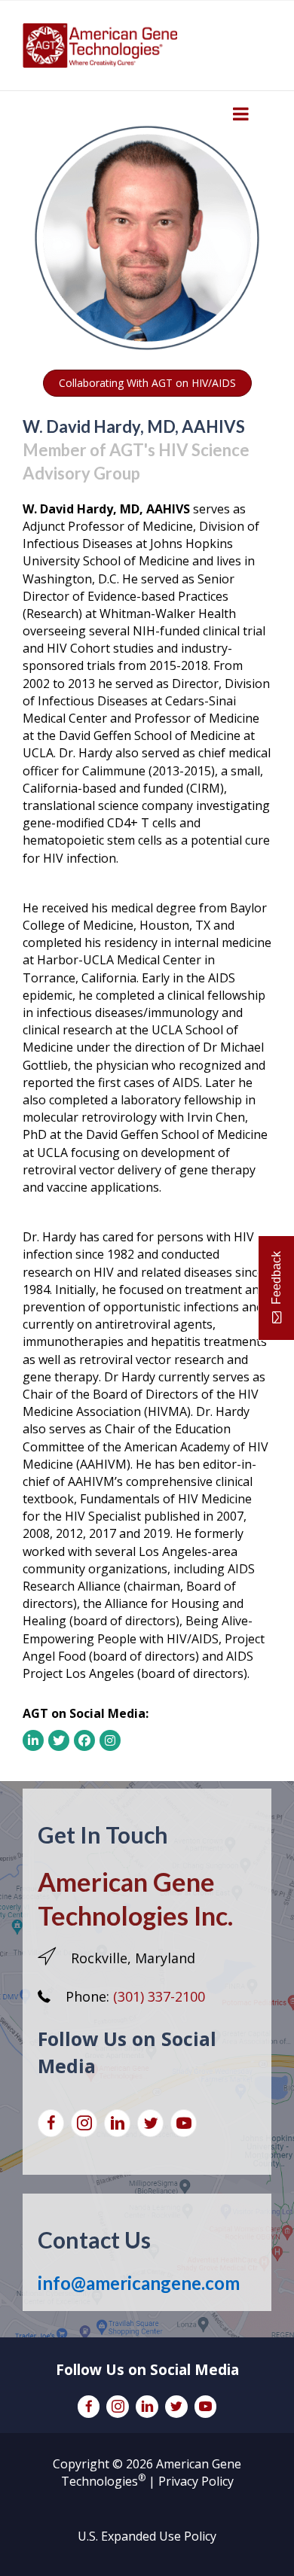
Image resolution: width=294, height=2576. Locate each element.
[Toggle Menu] (241, 114)
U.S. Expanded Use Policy (147, 2536)
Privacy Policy (196, 2481)
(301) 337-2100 (159, 1996)
